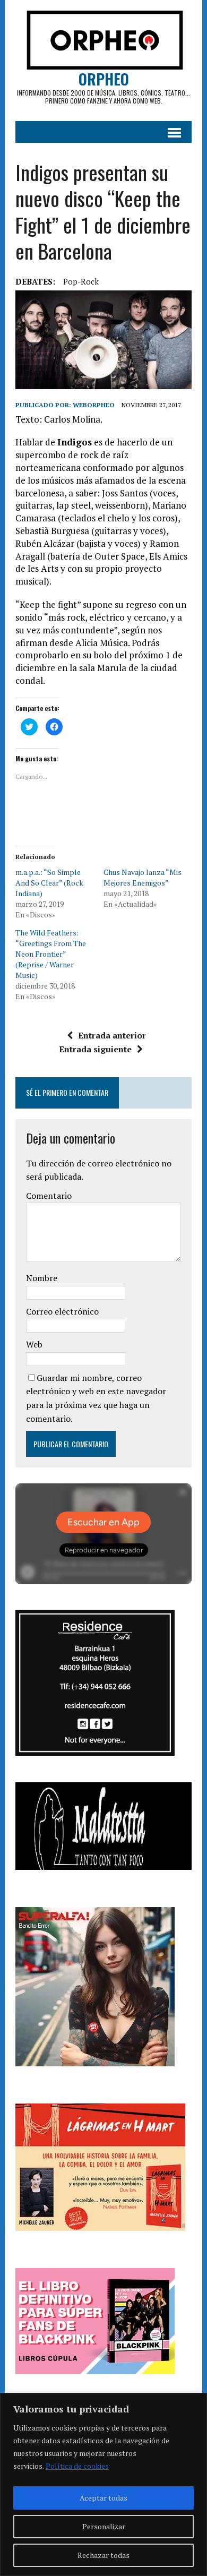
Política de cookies (77, 2466)
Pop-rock (81, 281)
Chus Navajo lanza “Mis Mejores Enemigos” (143, 877)
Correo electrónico (62, 1311)
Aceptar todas (103, 2498)
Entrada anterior (112, 1035)
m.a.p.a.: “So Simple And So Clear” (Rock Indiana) (49, 883)
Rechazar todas (103, 2555)
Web (34, 1344)
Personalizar (104, 2526)
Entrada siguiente (95, 1049)
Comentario (49, 1196)
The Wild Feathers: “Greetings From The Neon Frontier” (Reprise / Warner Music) (51, 954)
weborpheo (94, 405)
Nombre (42, 1278)
